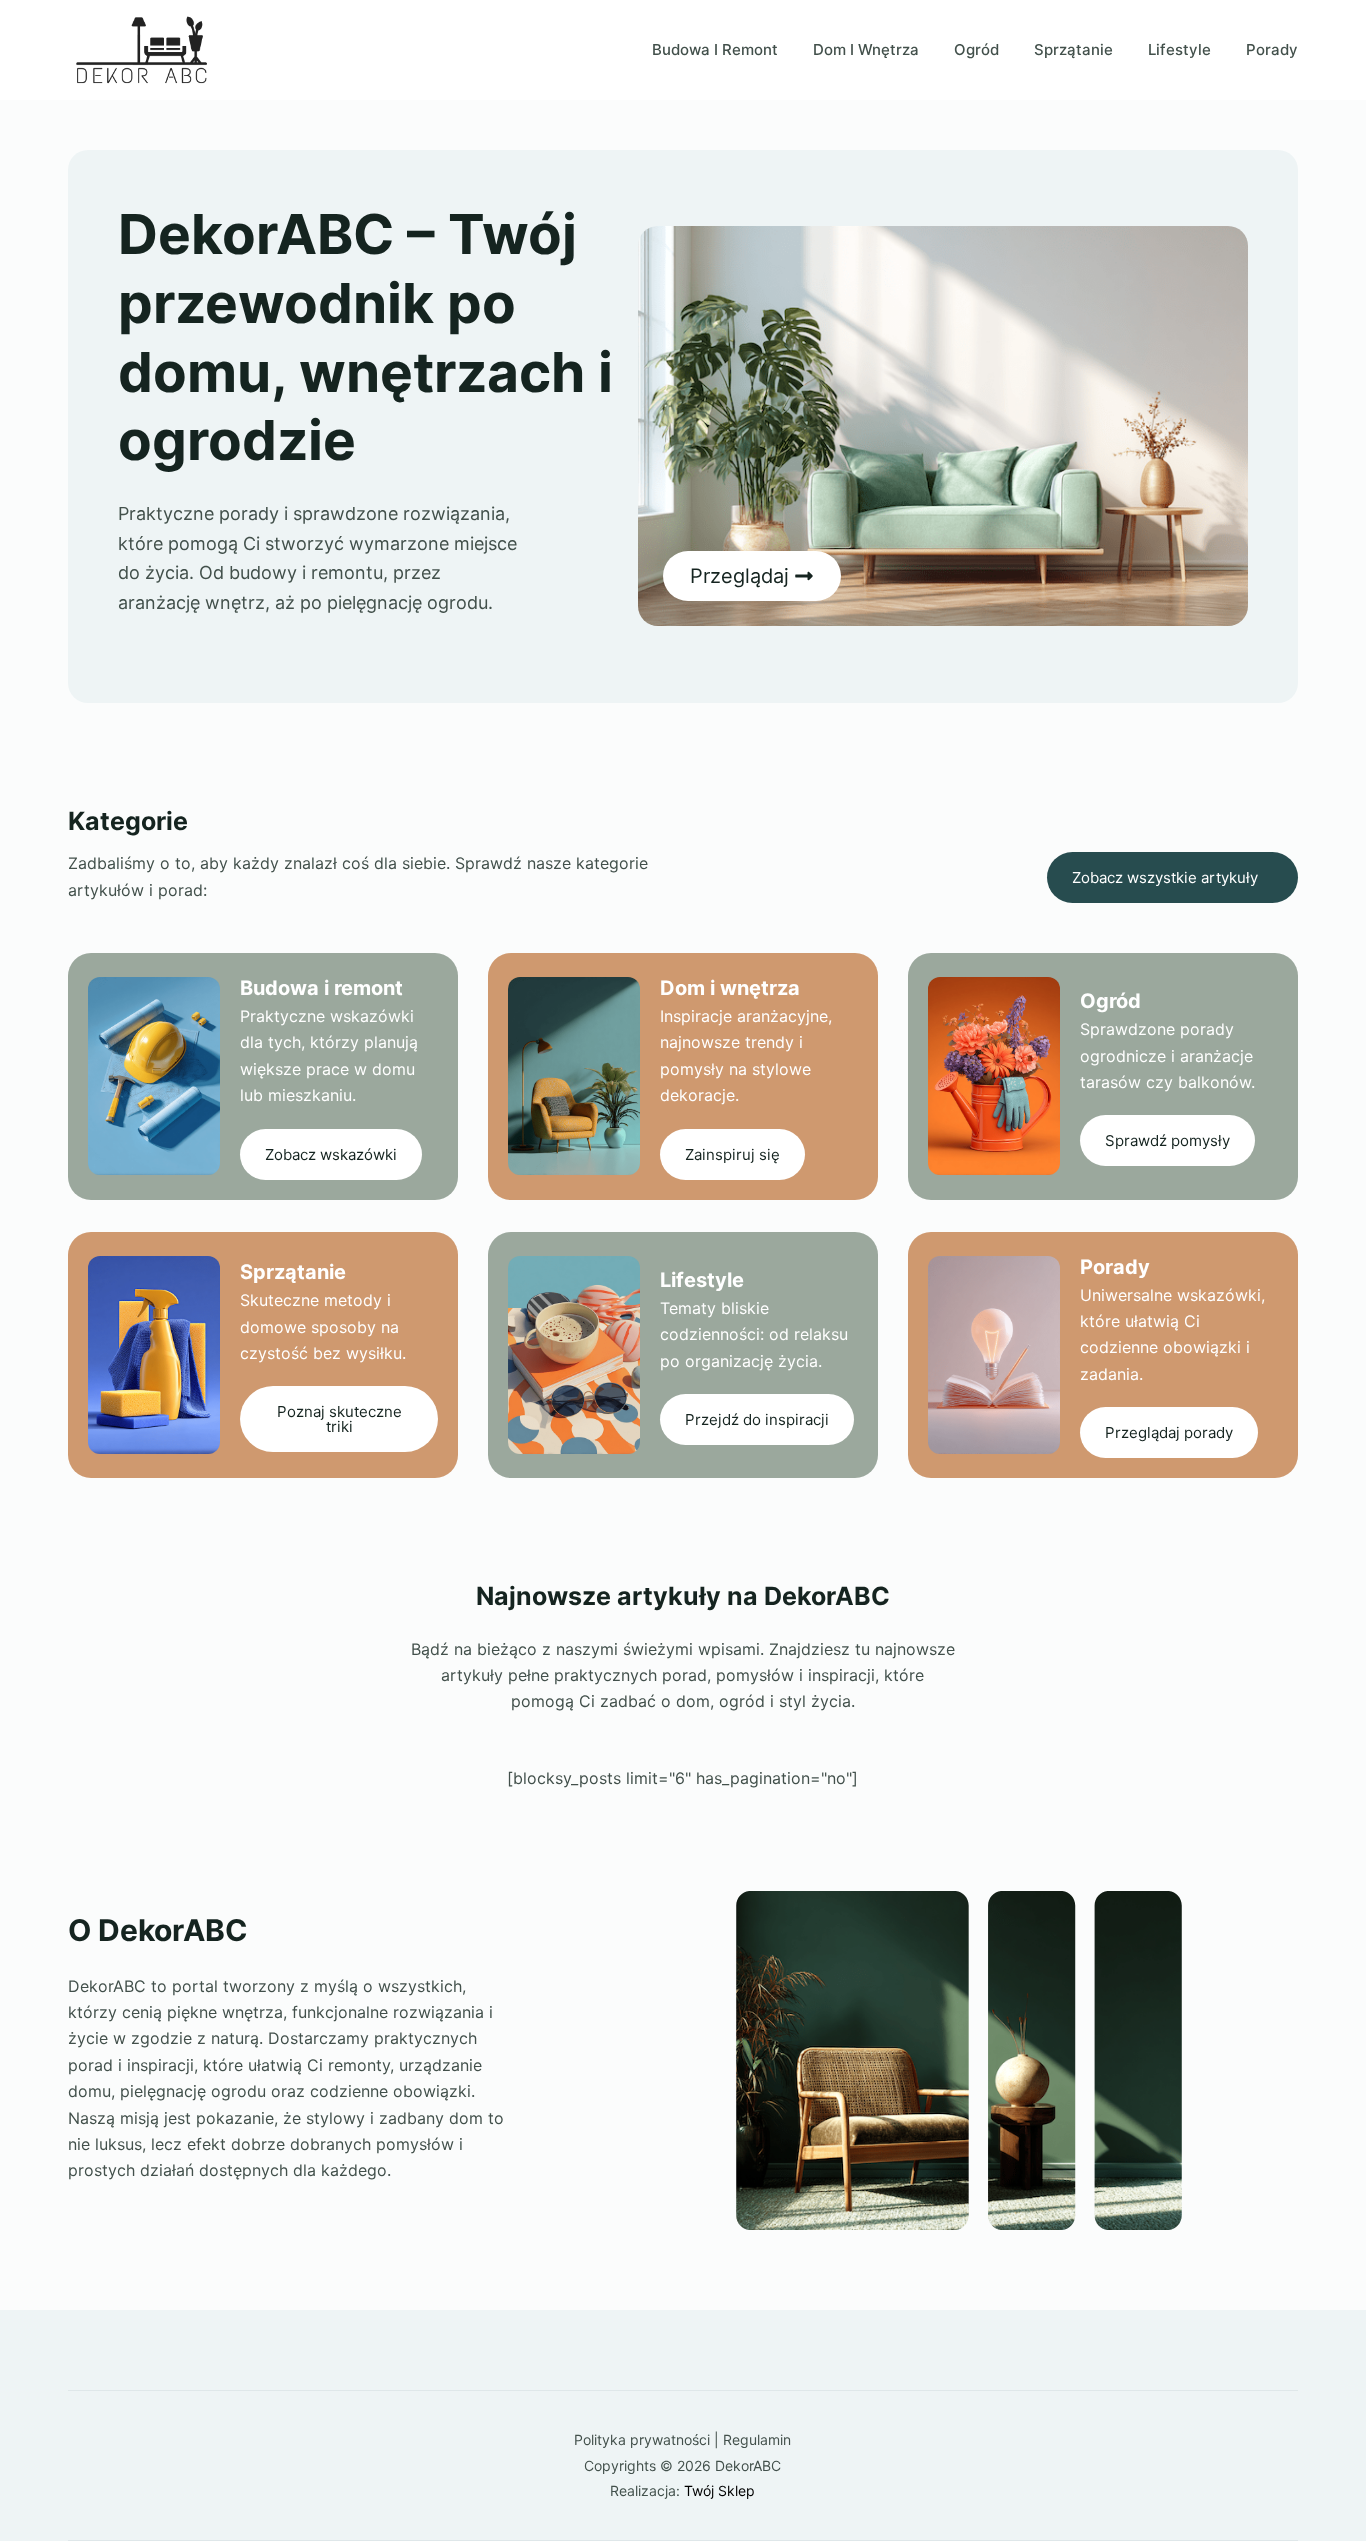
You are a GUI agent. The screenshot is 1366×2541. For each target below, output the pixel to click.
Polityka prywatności (642, 2439)
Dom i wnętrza (866, 49)
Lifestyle (1179, 49)
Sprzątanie (1073, 49)
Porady (1272, 49)
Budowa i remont (715, 49)
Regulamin (757, 2439)
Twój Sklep (719, 2490)
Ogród (976, 49)
